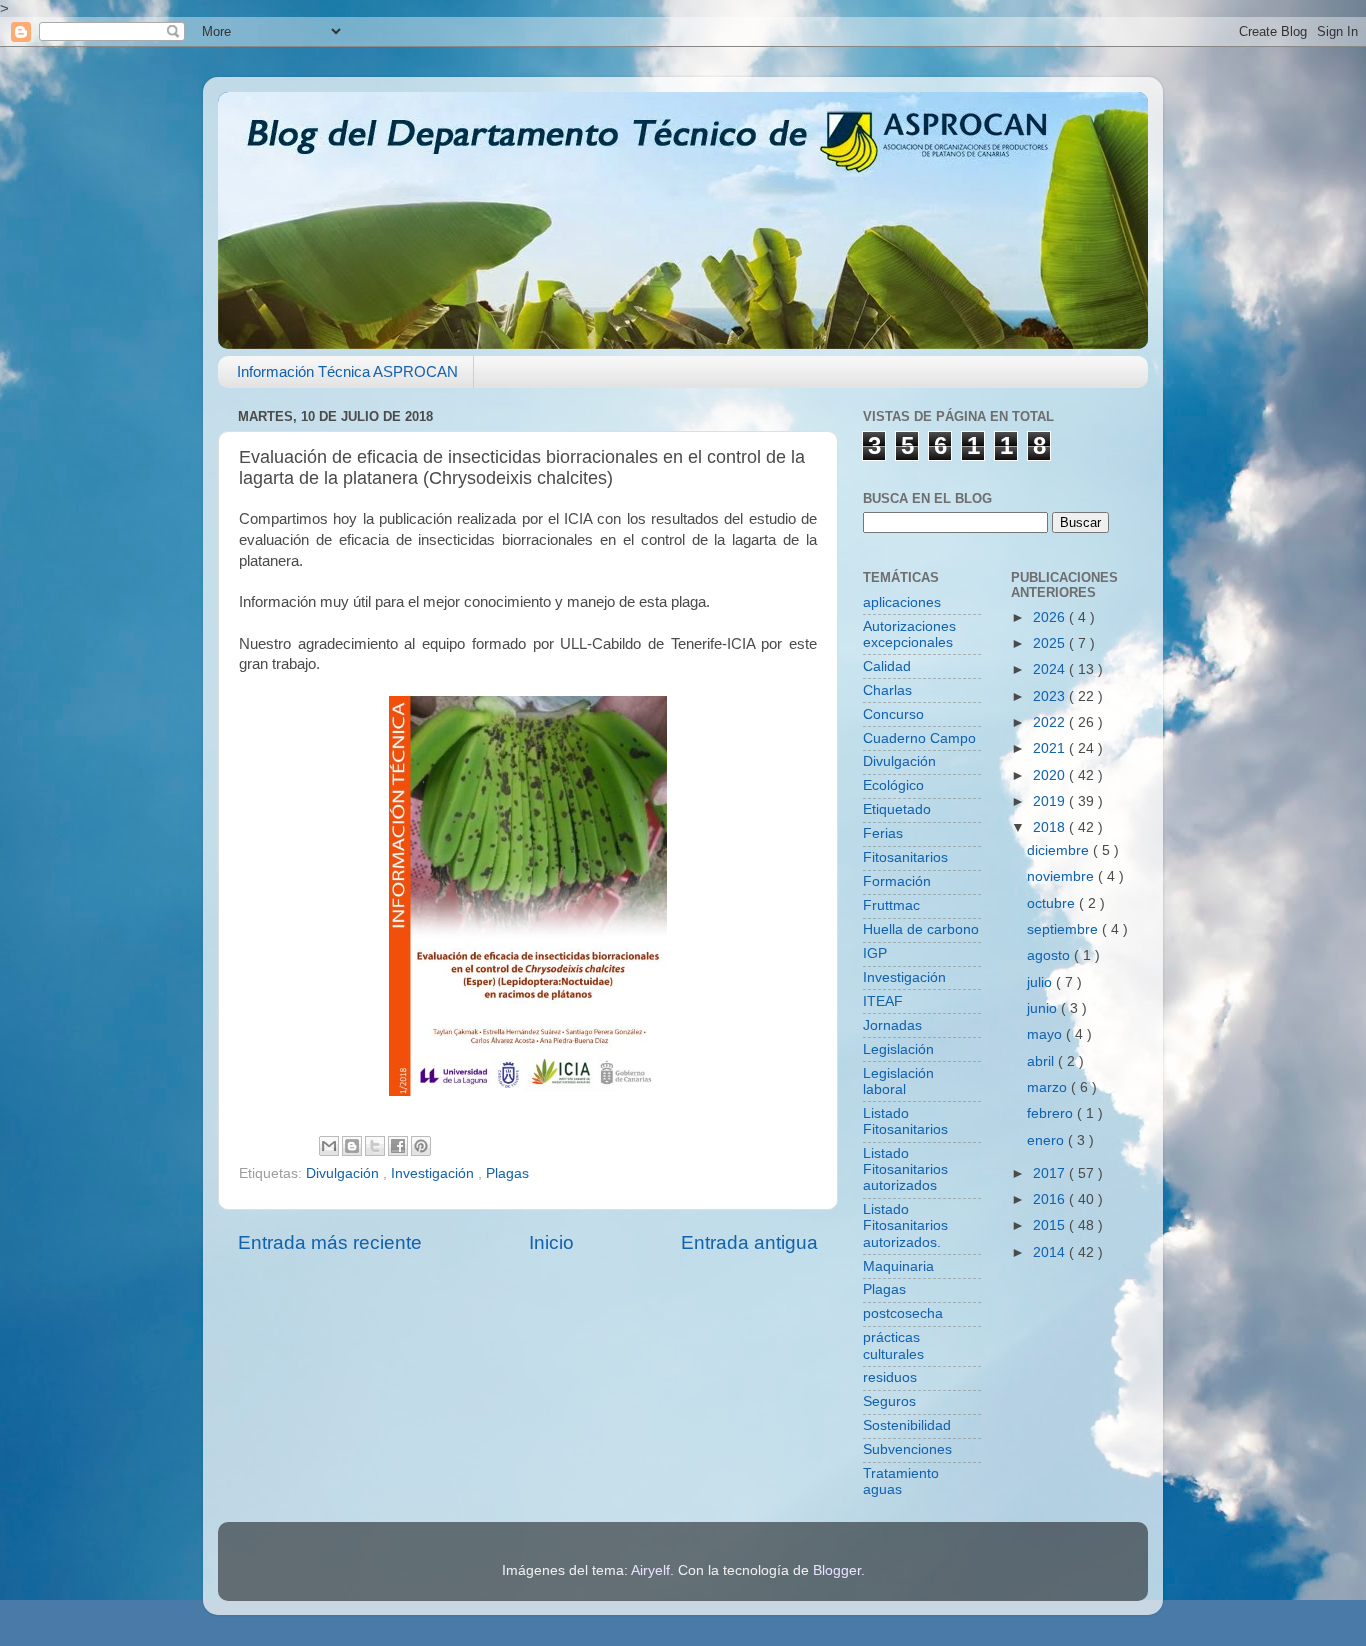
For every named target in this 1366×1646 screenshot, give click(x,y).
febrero (1052, 1113)
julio (1041, 982)
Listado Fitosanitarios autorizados (905, 1169)
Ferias (883, 833)
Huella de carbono (921, 929)
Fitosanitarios (905, 857)
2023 (1051, 696)
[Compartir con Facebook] (398, 1146)
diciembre (1060, 850)
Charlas (887, 690)
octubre (1053, 903)
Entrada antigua (749, 1242)
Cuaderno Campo (919, 738)
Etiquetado (897, 809)
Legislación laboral (898, 1081)
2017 (1051, 1173)
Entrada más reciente (330, 1242)
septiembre (1064, 929)
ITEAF (883, 1001)
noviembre (1062, 876)
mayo (1046, 1034)
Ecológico (893, 785)
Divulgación (344, 1173)
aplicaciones (902, 602)
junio (1044, 1008)
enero (1047, 1140)
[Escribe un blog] (352, 1146)
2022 (1051, 722)
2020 (1051, 775)
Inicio (551, 1242)
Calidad (887, 666)
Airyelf (650, 1570)
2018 (1051, 827)
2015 (1051, 1225)
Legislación (898, 1049)
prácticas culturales (893, 1345)
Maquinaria (898, 1266)
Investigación (434, 1173)
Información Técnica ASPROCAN (347, 371)
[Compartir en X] (375, 1146)
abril (1042, 1061)
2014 (1051, 1252)
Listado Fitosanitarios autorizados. (905, 1225)
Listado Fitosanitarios (905, 1121)
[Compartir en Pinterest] (421, 1146)
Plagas (507, 1173)
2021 (1051, 748)
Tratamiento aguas (901, 1481)
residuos (890, 1377)
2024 (1051, 669)
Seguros (889, 1401)
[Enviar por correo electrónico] (329, 1146)
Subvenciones (907, 1449)
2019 (1051, 801)
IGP (875, 953)
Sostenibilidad (907, 1425)
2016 (1051, 1199)
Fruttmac (891, 905)
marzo (1049, 1087)
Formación (897, 881)
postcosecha (903, 1313)
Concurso (893, 714)
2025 (1051, 643)
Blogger (837, 1570)
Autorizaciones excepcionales (909, 634)
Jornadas (892, 1025)
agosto (1050, 955)
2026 (1051, 617)
